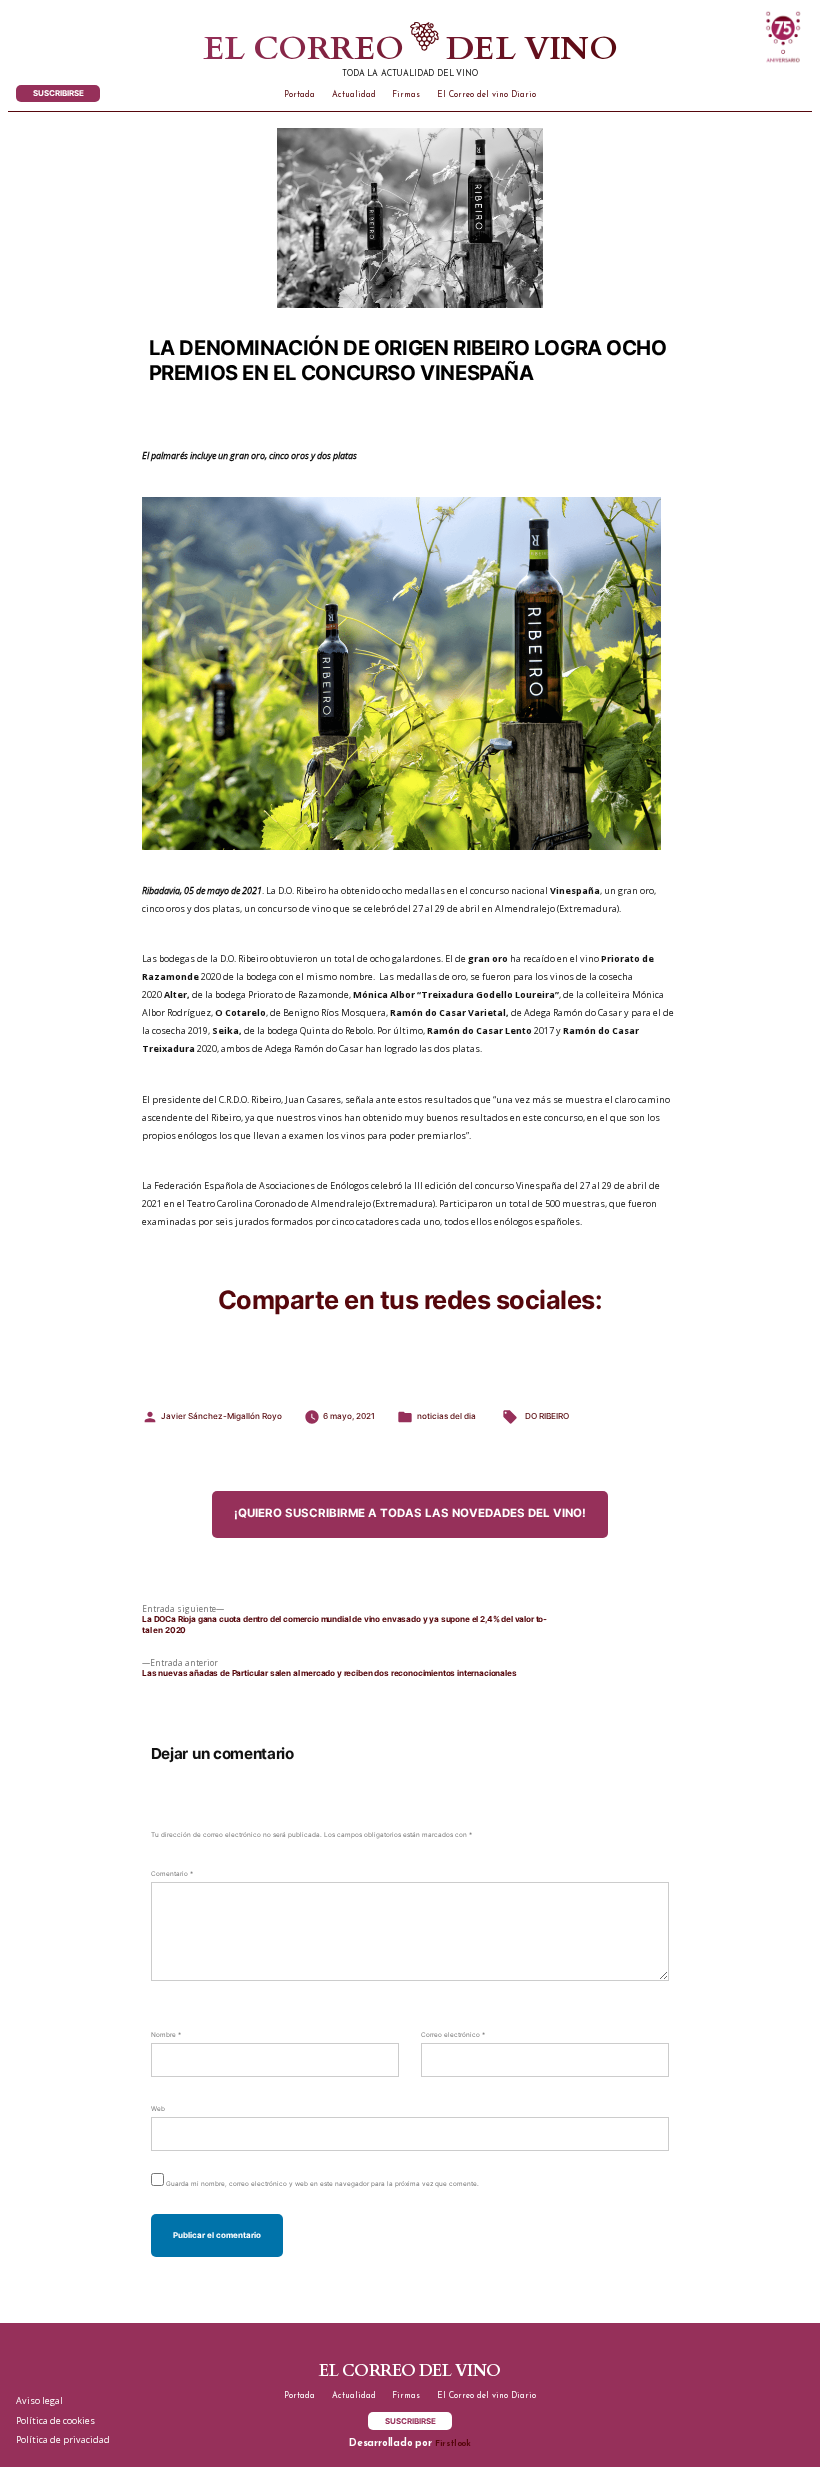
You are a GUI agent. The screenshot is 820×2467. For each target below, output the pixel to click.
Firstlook (453, 2444)
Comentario (172, 1874)
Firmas (406, 95)
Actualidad (354, 95)
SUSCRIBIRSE (58, 93)
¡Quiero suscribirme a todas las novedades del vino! (410, 1513)
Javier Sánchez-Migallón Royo (221, 1416)
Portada (299, 95)
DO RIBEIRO (547, 1416)
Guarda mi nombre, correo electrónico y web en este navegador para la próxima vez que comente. (322, 2184)
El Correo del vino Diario (486, 95)
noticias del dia (446, 1416)
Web (158, 2109)
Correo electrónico (453, 2035)
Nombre (166, 2035)
